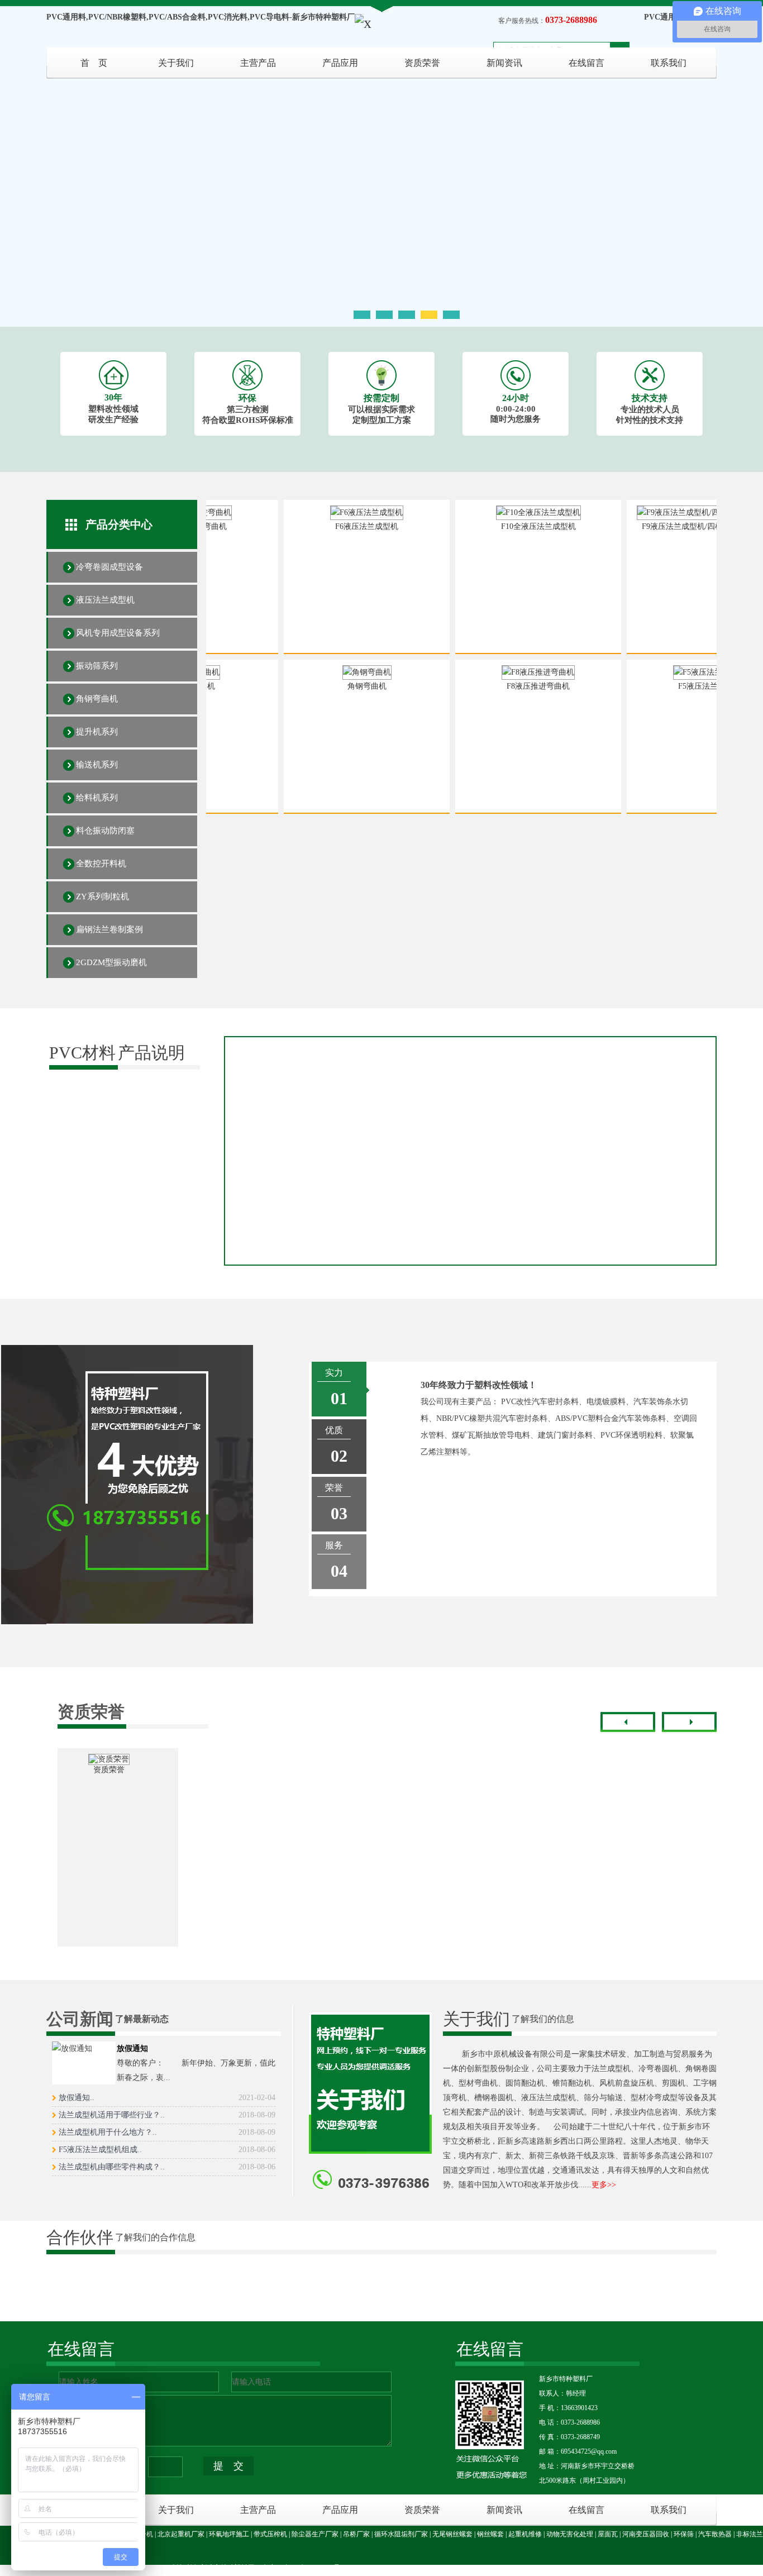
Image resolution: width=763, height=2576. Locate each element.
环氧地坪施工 (229, 2534)
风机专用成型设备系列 (118, 633)
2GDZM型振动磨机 (111, 962)
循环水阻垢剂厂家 (401, 2534)
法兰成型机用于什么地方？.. (167, 2132)
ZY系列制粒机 (102, 896)
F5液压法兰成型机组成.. (167, 2150)
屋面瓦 (608, 2534)
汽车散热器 (715, 2534)
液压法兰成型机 (105, 600)
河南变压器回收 (646, 2534)
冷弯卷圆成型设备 (109, 567)
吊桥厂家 (356, 2534)
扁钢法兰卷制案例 (109, 929)
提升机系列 (97, 732)
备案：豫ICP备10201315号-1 (304, 2568)
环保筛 (684, 2534)
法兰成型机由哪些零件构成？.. (167, 2167)
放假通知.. (167, 2098)
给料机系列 (97, 798)
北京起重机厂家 (181, 2534)
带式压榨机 (270, 2534)
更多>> (604, 2185)
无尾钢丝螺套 (452, 2534)
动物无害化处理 (570, 2534)
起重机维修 (525, 2534)
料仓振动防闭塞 (105, 831)
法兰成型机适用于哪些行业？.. (167, 2115)
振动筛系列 (97, 666)
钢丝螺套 (490, 2534)
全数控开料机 (101, 864)
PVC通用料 (664, 17)
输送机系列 (97, 765)
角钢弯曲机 (97, 699)
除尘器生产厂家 (315, 2534)
